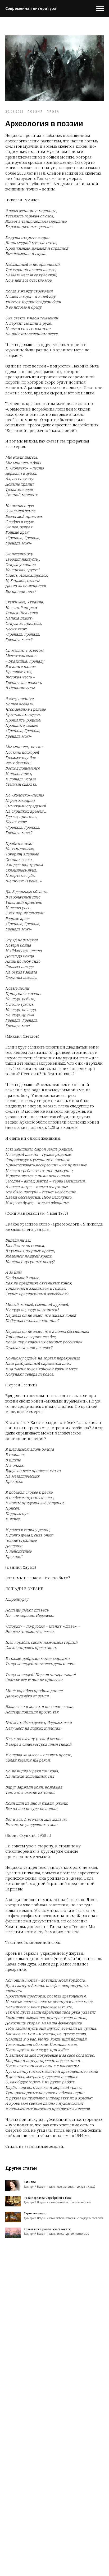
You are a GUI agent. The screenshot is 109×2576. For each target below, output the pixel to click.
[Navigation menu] (100, 8)
